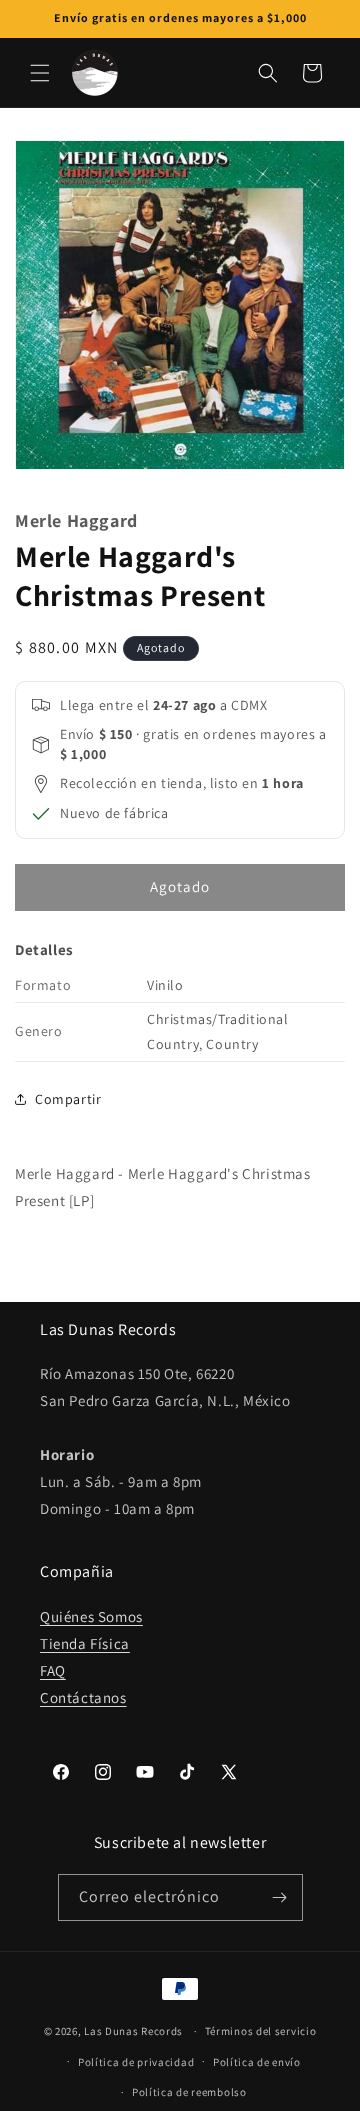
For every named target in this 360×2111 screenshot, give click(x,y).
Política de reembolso (189, 2092)
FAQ (53, 1670)
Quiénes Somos (91, 1616)
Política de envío (257, 2062)
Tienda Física (85, 1643)
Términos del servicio (261, 2031)
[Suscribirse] (280, 1897)
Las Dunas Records (133, 2031)
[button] (40, 73)
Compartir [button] (68, 1099)
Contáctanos (83, 1697)
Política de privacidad (136, 2062)
